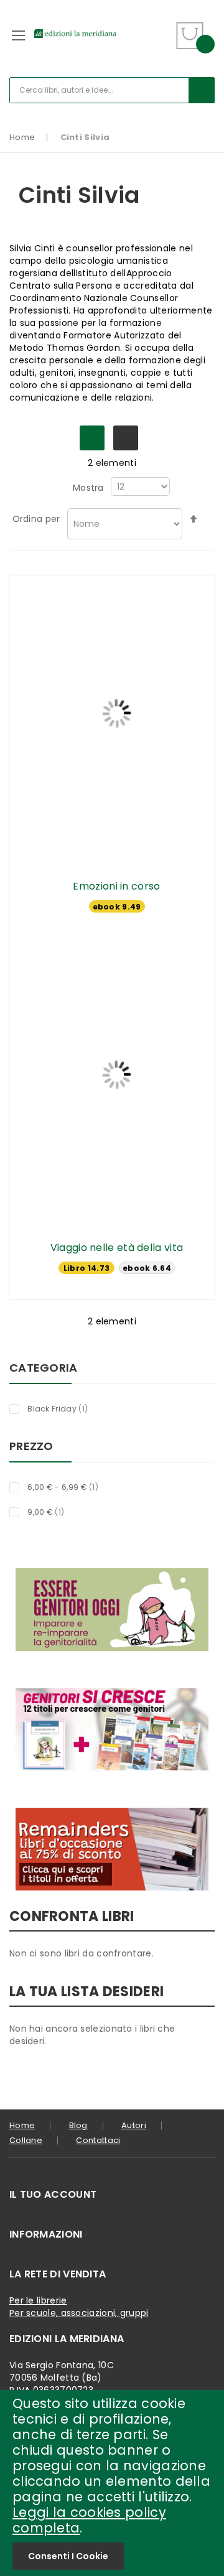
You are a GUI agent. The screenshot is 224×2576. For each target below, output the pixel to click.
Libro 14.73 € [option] (86, 1268)
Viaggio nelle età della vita (117, 1248)
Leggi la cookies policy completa (89, 2520)
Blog (78, 2125)
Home (22, 137)
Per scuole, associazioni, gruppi (79, 2313)
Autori (134, 2125)
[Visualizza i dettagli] (117, 714)
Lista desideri (160, 28)
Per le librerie (38, 2300)
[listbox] (117, 908)
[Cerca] (202, 90)
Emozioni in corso (116, 886)
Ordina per (36, 519)
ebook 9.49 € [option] (117, 907)
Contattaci (98, 2140)
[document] (112, 2483)
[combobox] (112, 90)
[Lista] (126, 438)
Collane (26, 2140)
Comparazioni (160, 43)
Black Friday (65, 1408)
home (22, 2125)
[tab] (112, 2195)
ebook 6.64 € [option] (147, 1268)
